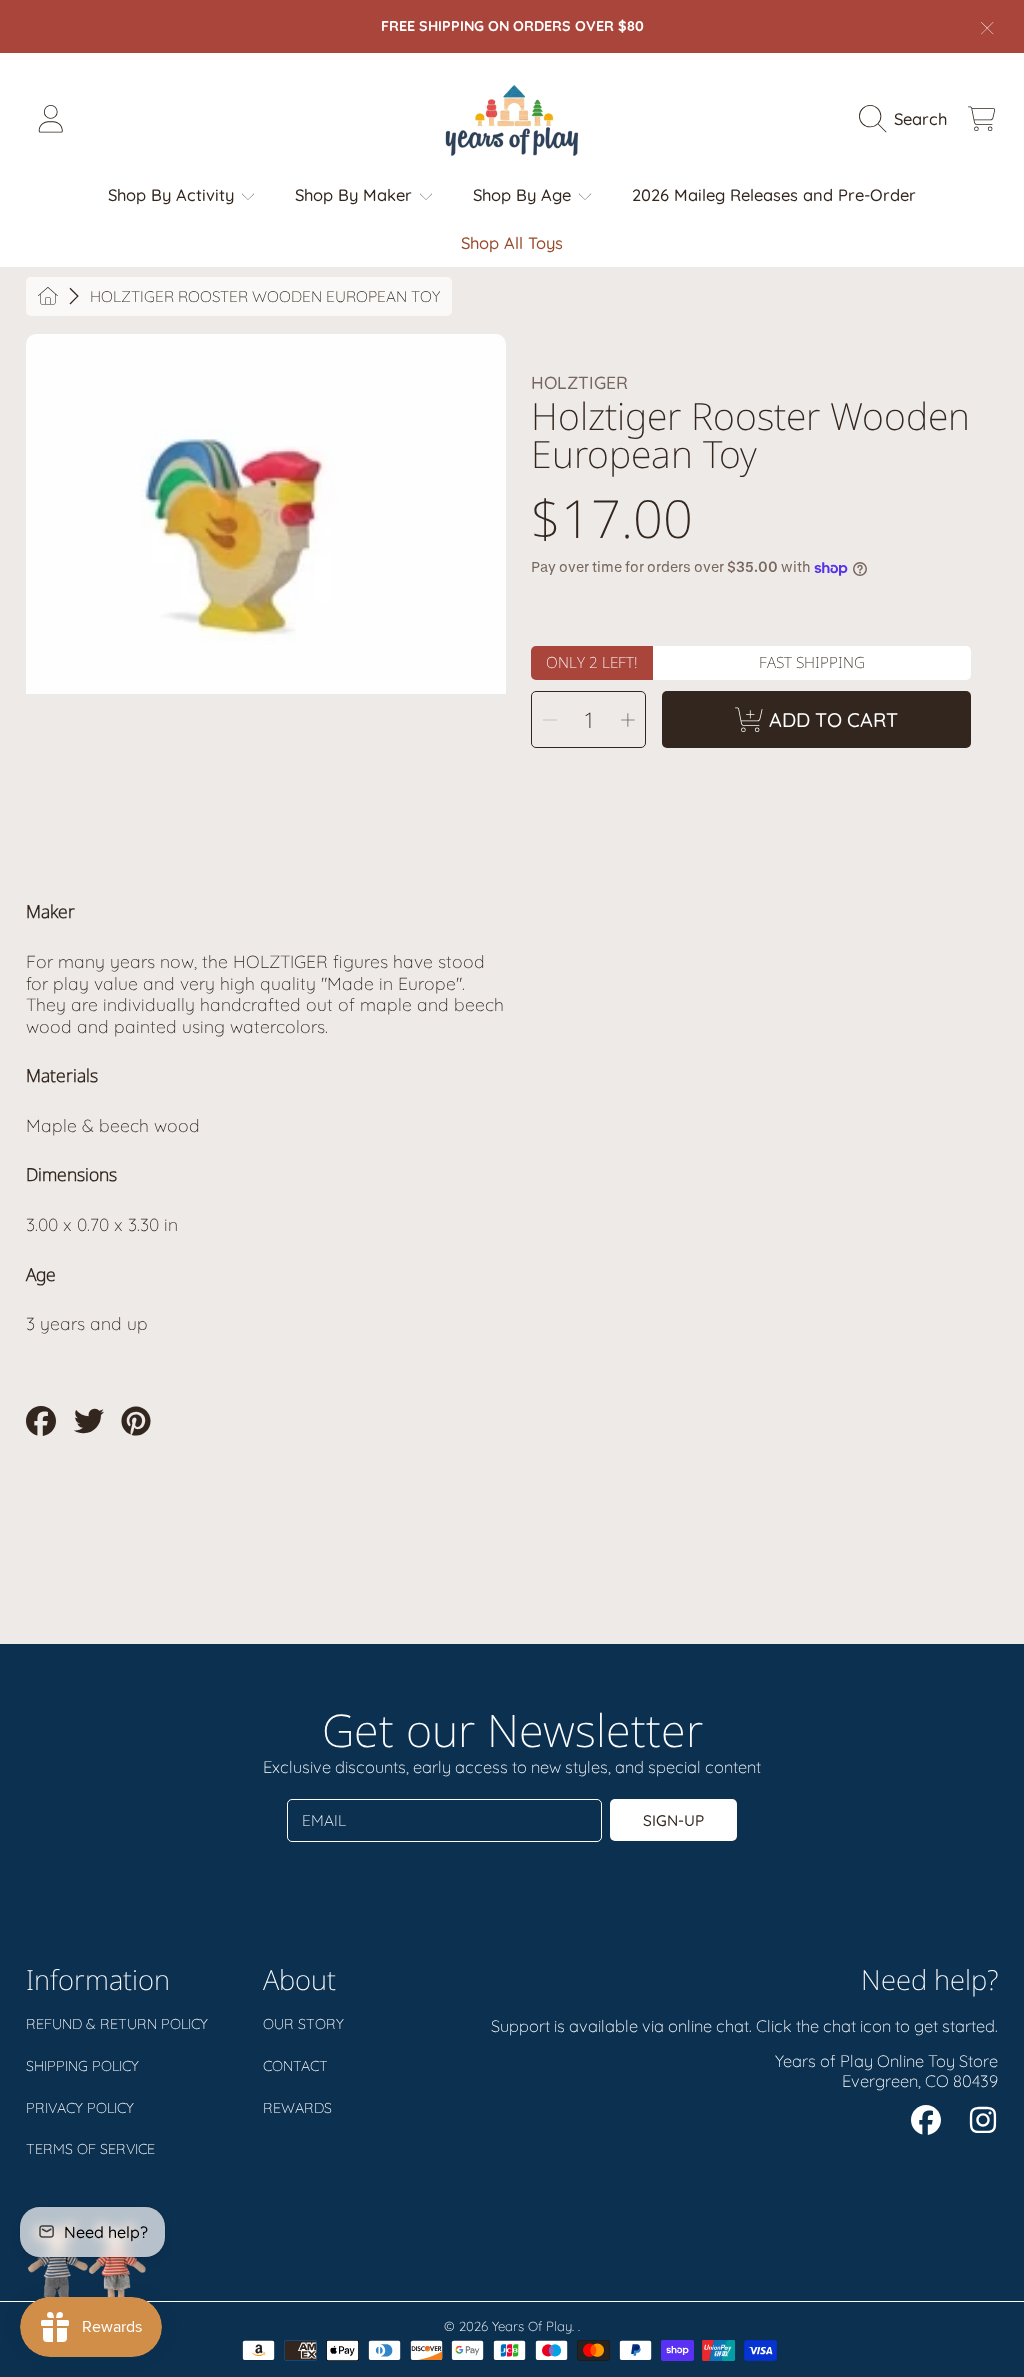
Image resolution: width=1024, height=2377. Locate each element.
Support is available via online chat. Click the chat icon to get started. (744, 2025)
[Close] (987, 28)
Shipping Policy (82, 2066)
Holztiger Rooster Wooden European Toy (265, 296)
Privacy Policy (80, 2108)
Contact (295, 2066)
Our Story (303, 2024)
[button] (908, 119)
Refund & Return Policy (117, 2024)
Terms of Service (90, 2149)
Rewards (297, 2108)
